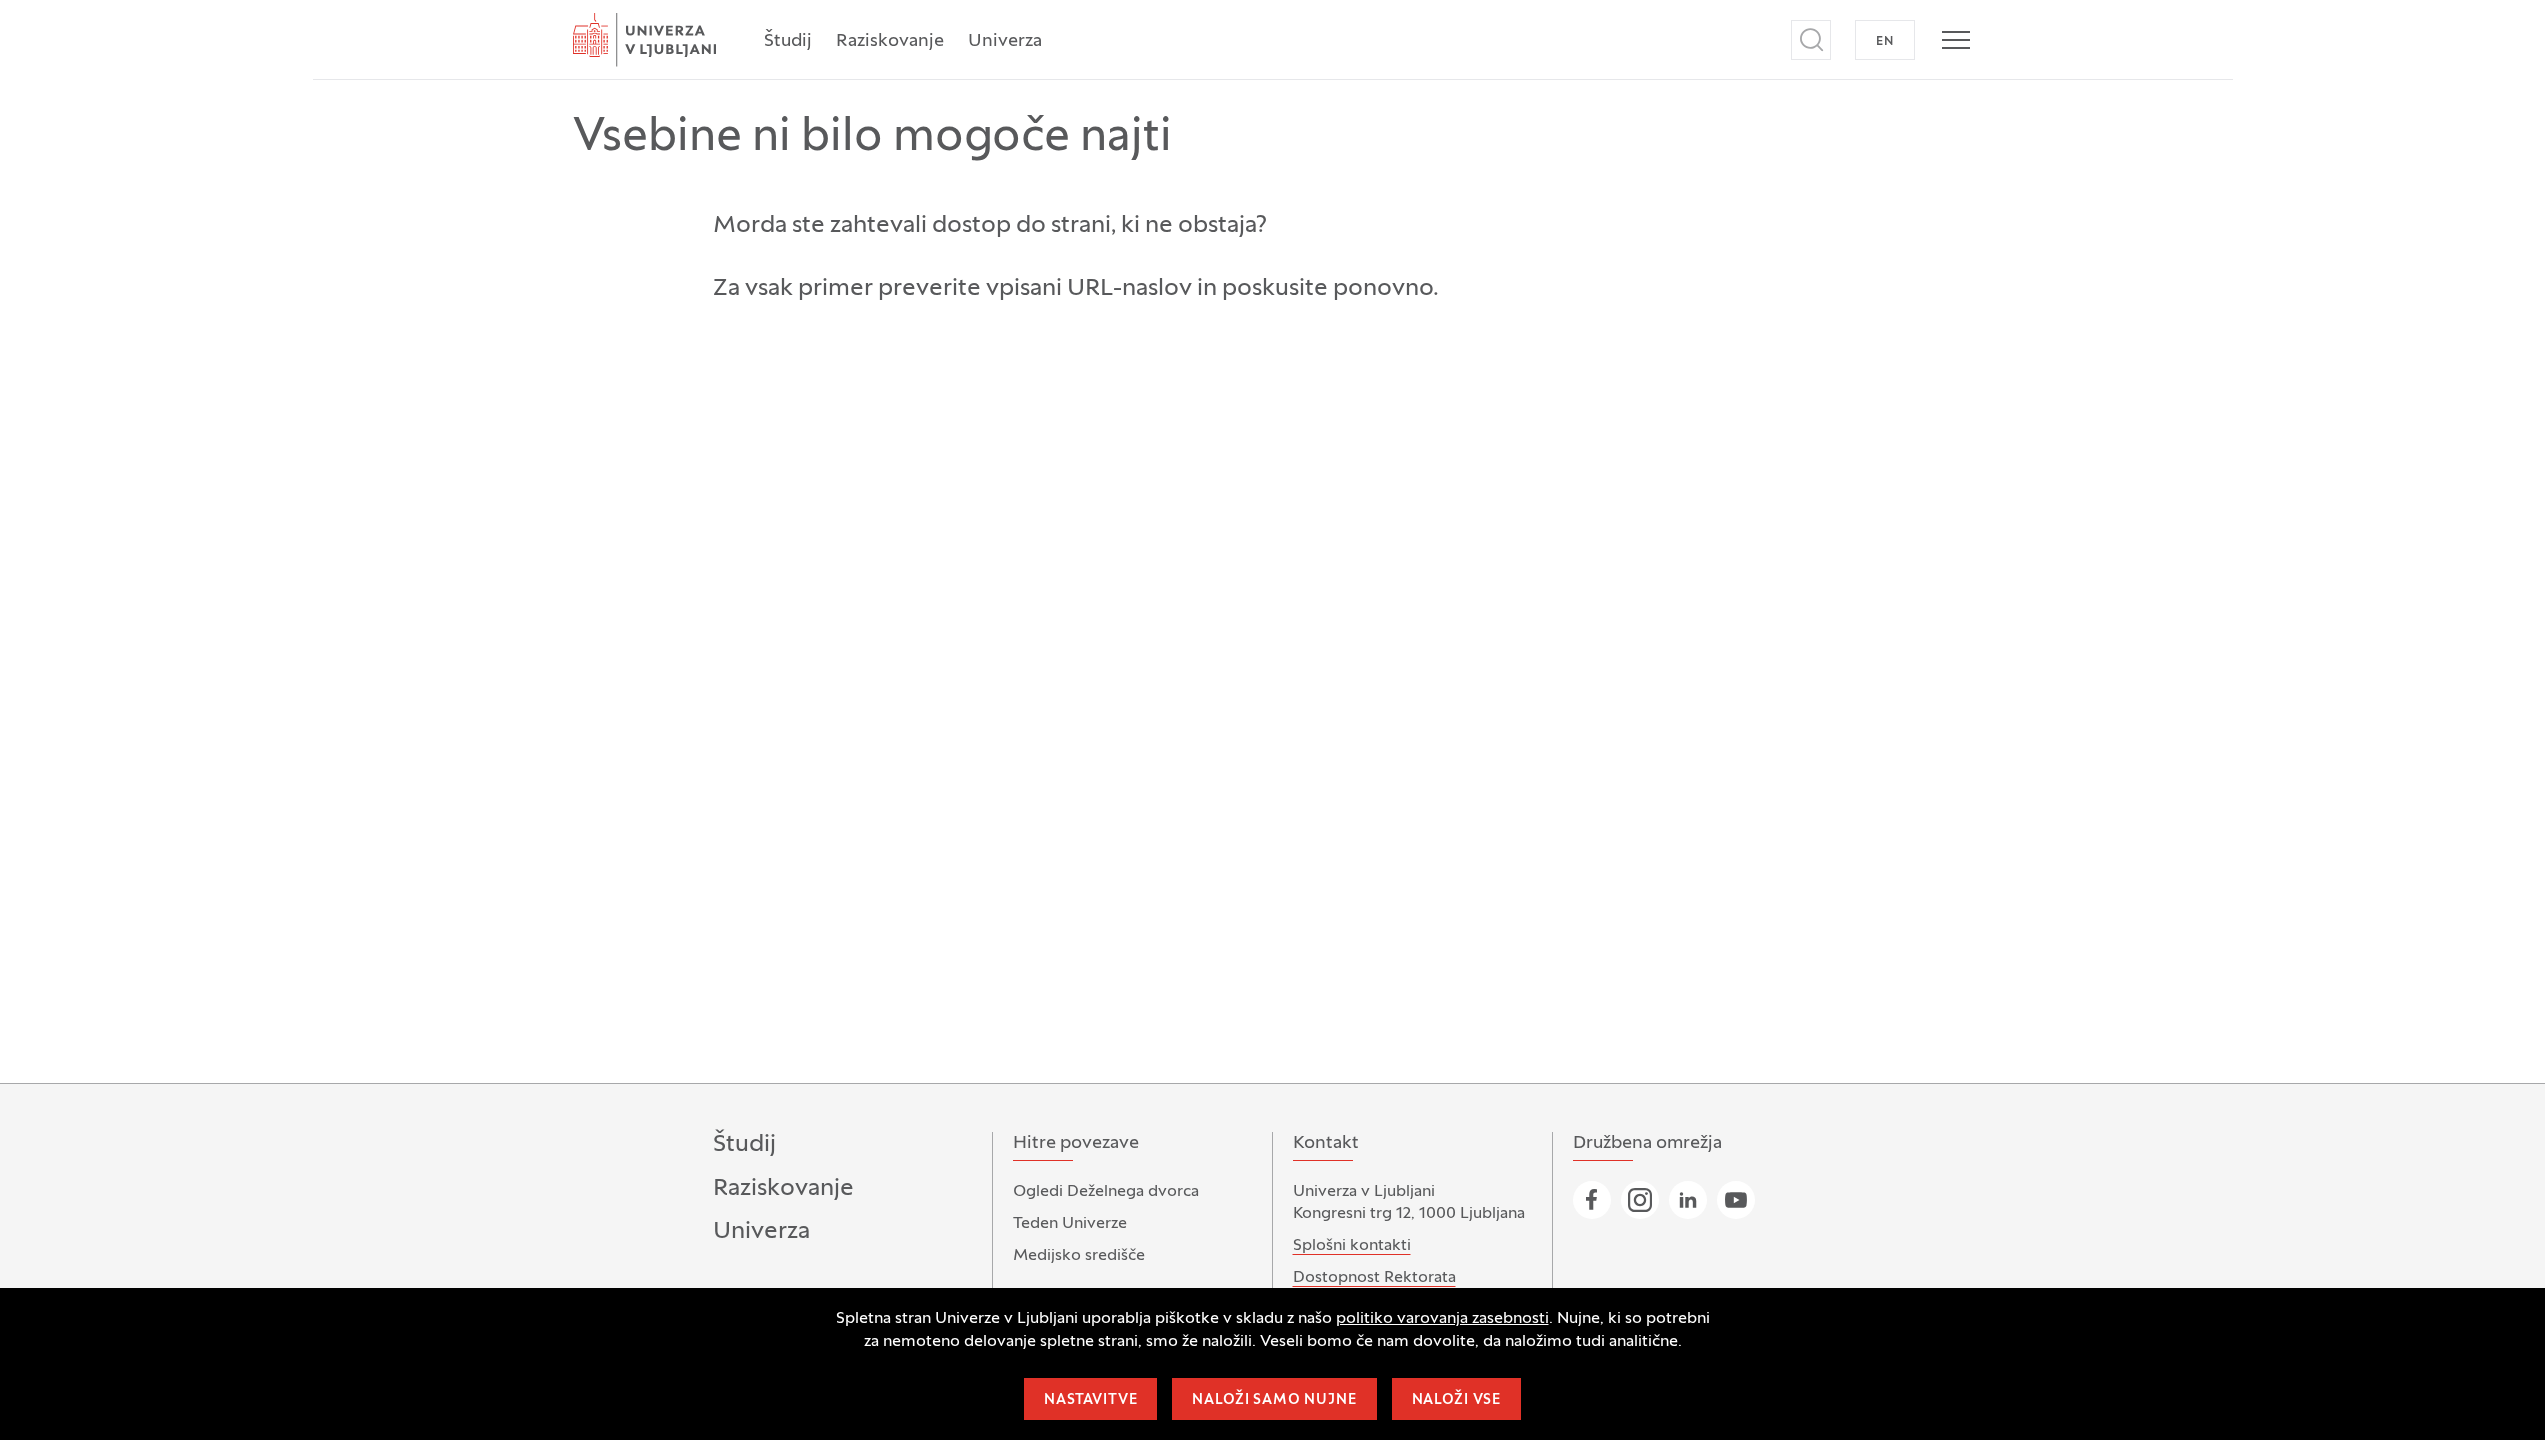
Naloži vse (1456, 1400)
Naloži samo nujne (1274, 1400)
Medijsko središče (1079, 1256)
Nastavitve (1090, 1400)
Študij (788, 41)
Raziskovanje (890, 41)
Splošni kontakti (1352, 1246)
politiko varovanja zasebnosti (1442, 1319)
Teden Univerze (1070, 1224)
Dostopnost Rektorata (1374, 1278)
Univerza (1005, 41)
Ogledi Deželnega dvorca (1106, 1192)
